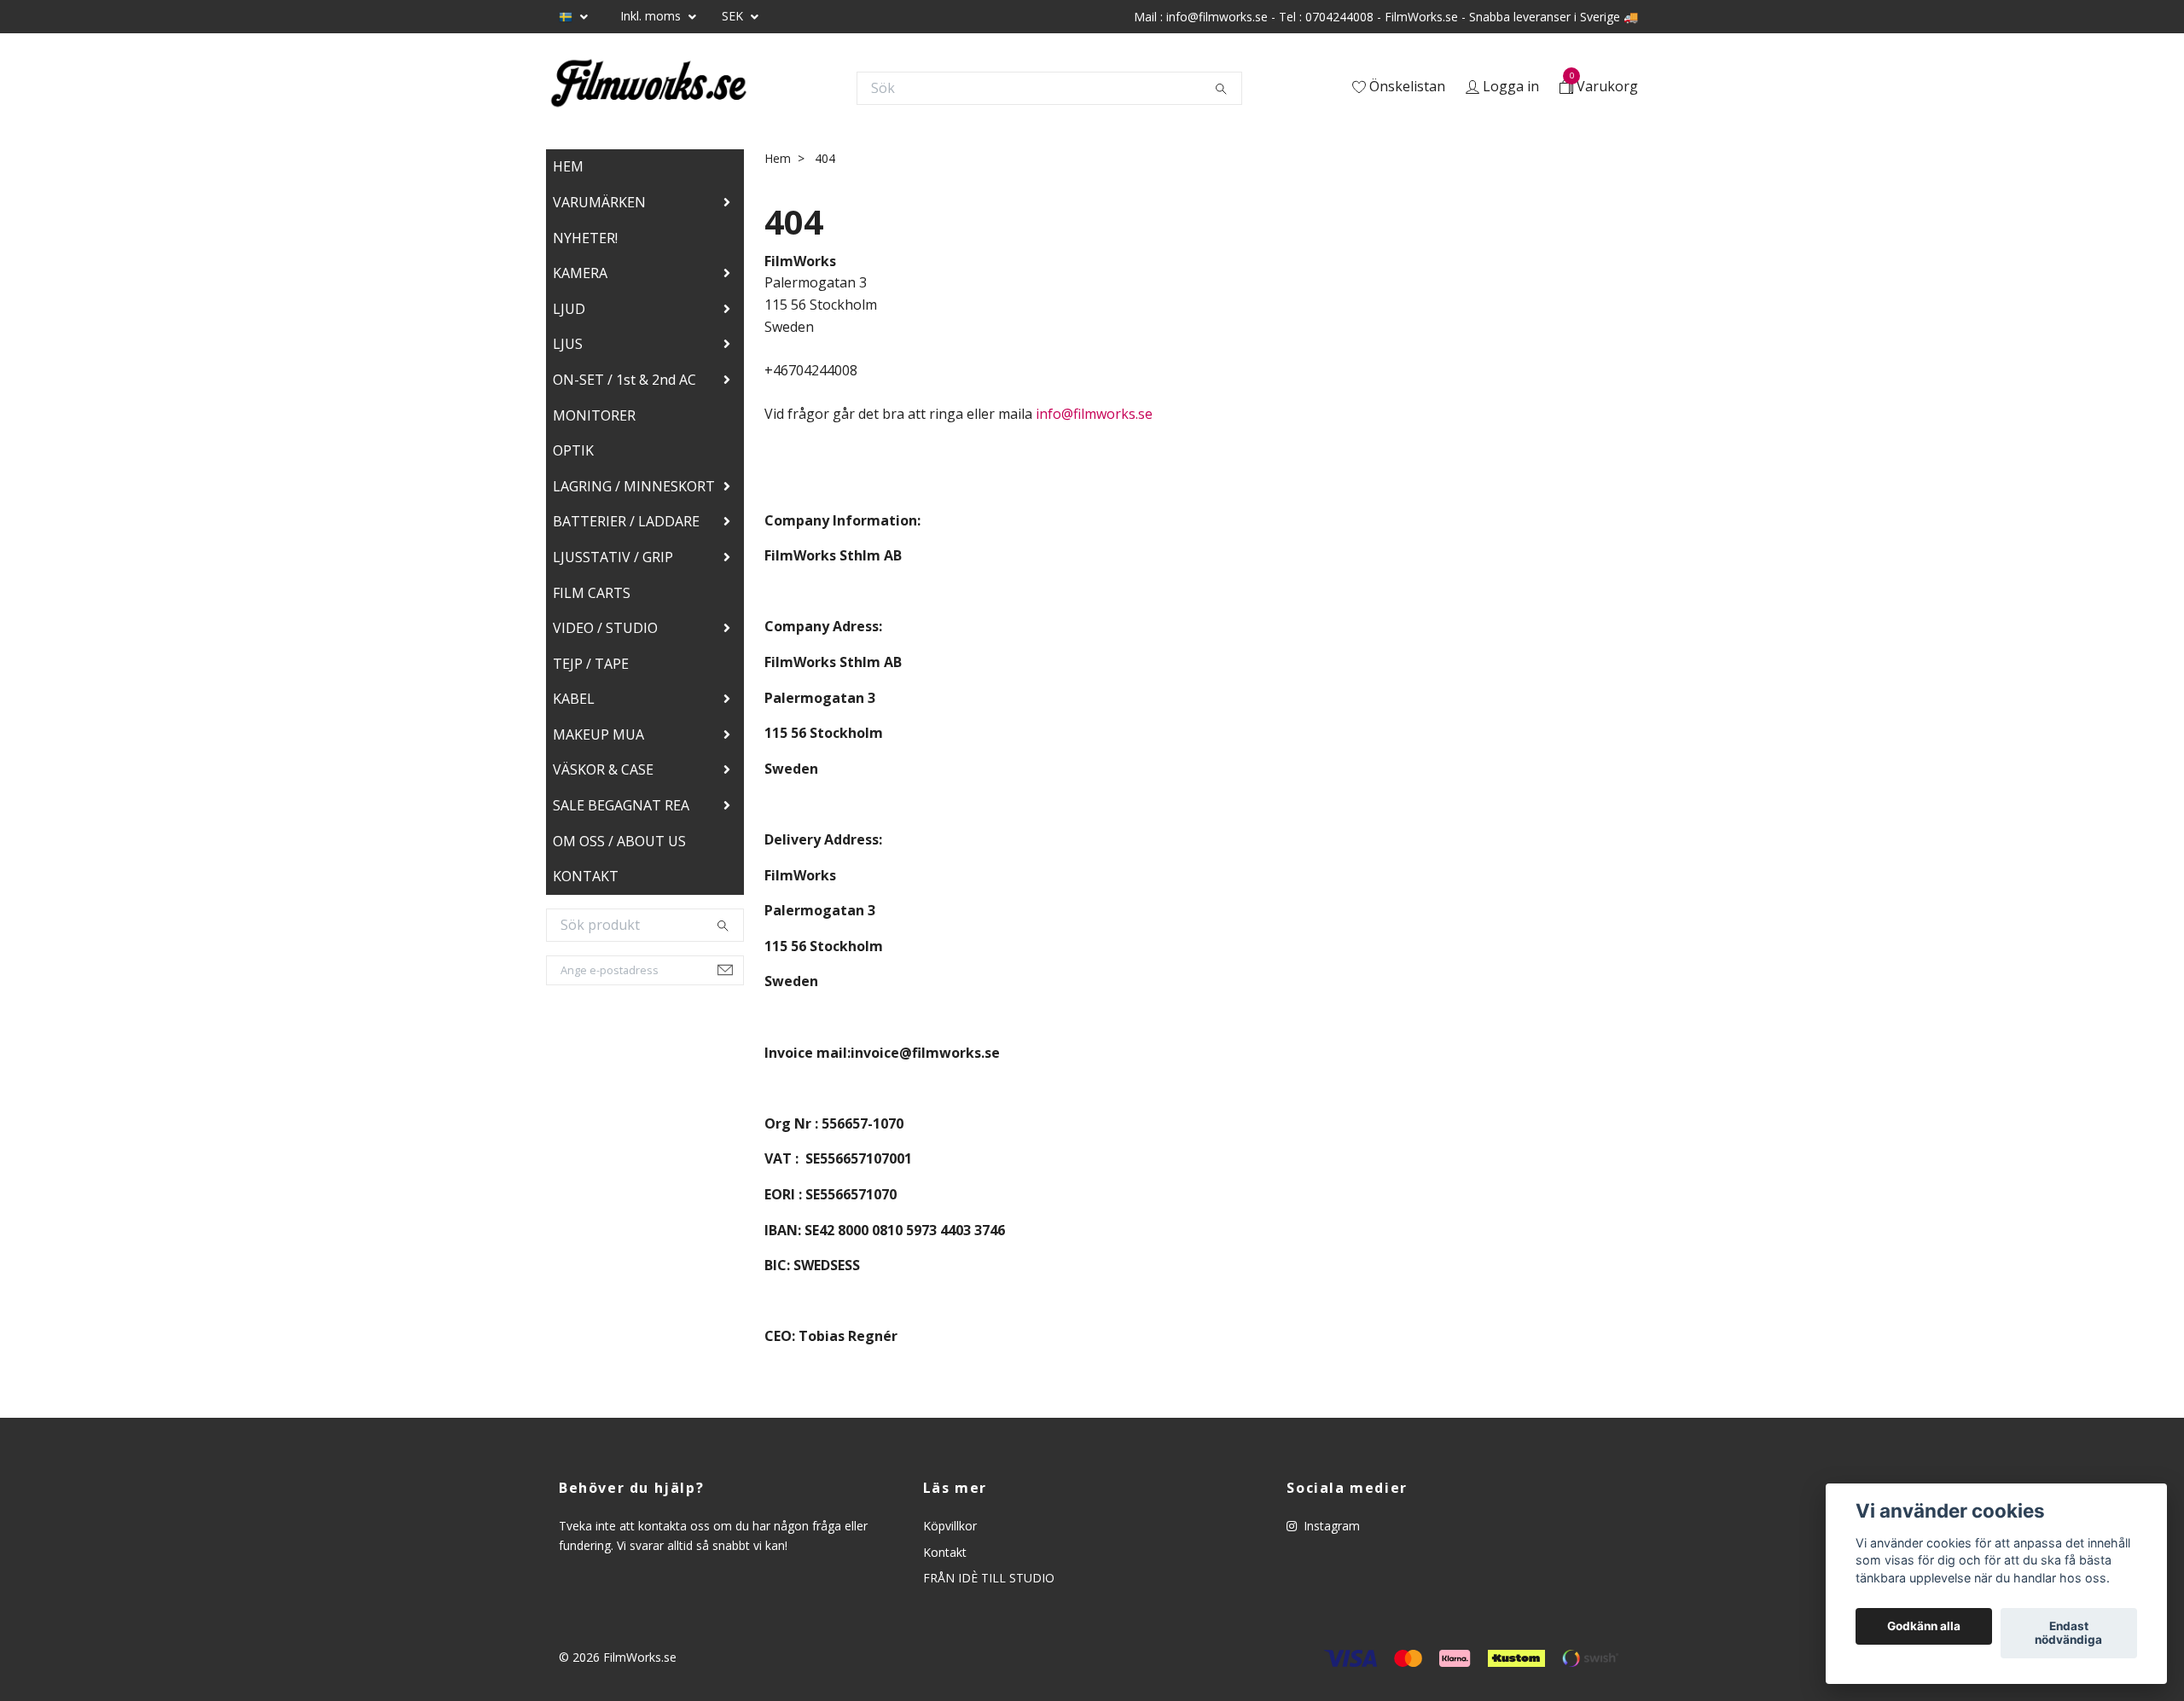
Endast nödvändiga (2068, 1634)
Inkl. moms (652, 16)
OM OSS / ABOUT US (619, 841)
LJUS (568, 344)
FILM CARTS (592, 593)
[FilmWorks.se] (648, 88)
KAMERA (580, 273)
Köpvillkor (950, 1526)
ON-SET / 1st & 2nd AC (624, 380)
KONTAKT (586, 876)
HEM (568, 166)
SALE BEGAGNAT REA (621, 805)
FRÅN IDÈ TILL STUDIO (989, 1578)
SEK (734, 16)
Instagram (1330, 1526)
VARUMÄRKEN (599, 202)
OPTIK (573, 450)
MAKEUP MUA (598, 734)
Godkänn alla (1924, 1627)
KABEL (574, 699)
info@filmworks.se (1094, 414)
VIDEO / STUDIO (605, 628)
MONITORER (594, 415)
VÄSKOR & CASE (603, 769)
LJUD (569, 309)
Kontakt (945, 1552)
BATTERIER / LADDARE (626, 521)
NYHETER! (585, 238)
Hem (778, 158)
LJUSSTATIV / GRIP (613, 557)
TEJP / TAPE (591, 664)
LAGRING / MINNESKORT (634, 486)
